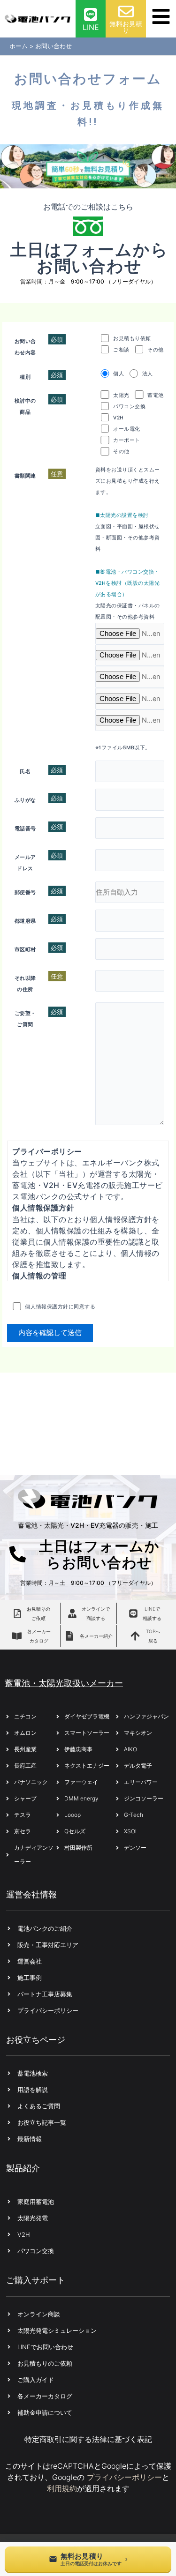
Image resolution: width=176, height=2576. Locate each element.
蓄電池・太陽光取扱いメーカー (64, 1683)
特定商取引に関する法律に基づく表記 (88, 2439)
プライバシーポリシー (124, 2477)
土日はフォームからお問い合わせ (89, 258)
